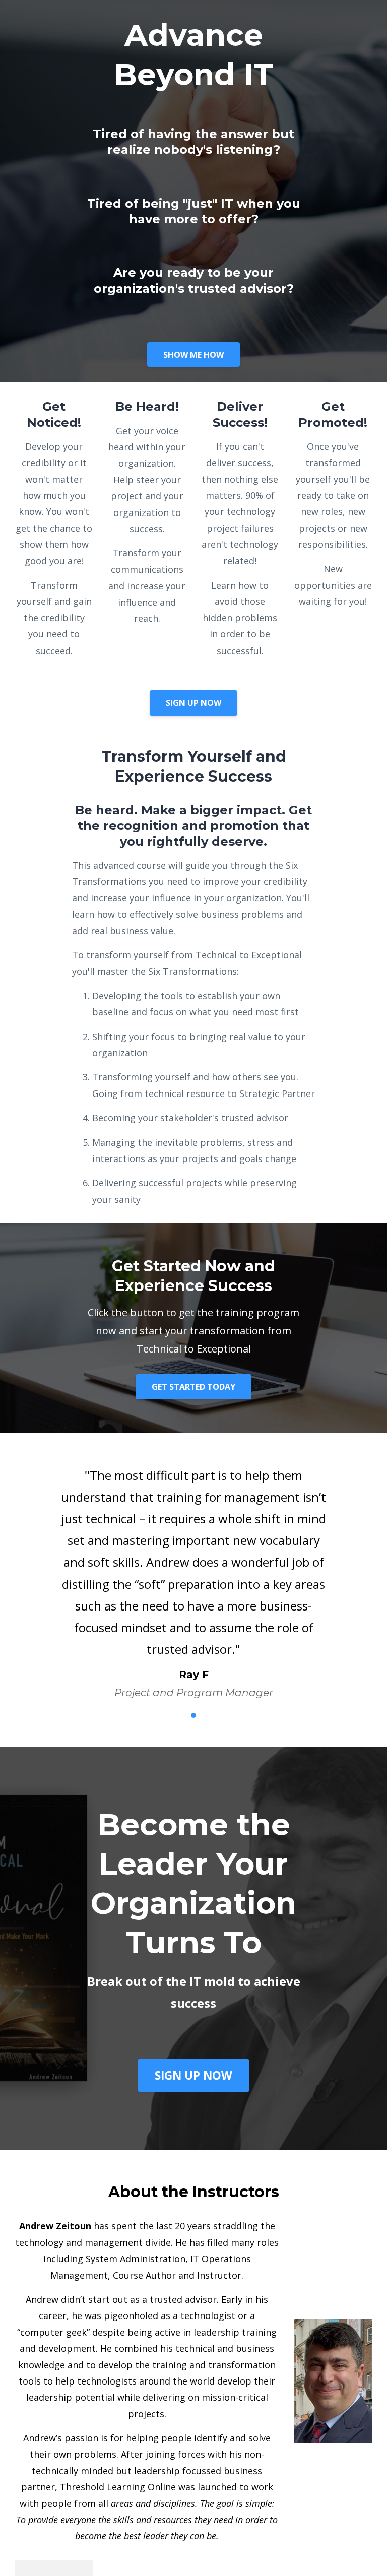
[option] (193, 1574)
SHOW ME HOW (193, 355)
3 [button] (193, 1715)
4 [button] (209, 1715)
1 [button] (163, 1715)
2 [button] (178, 1715)
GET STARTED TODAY (193, 1387)
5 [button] (224, 1715)
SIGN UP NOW (193, 703)
